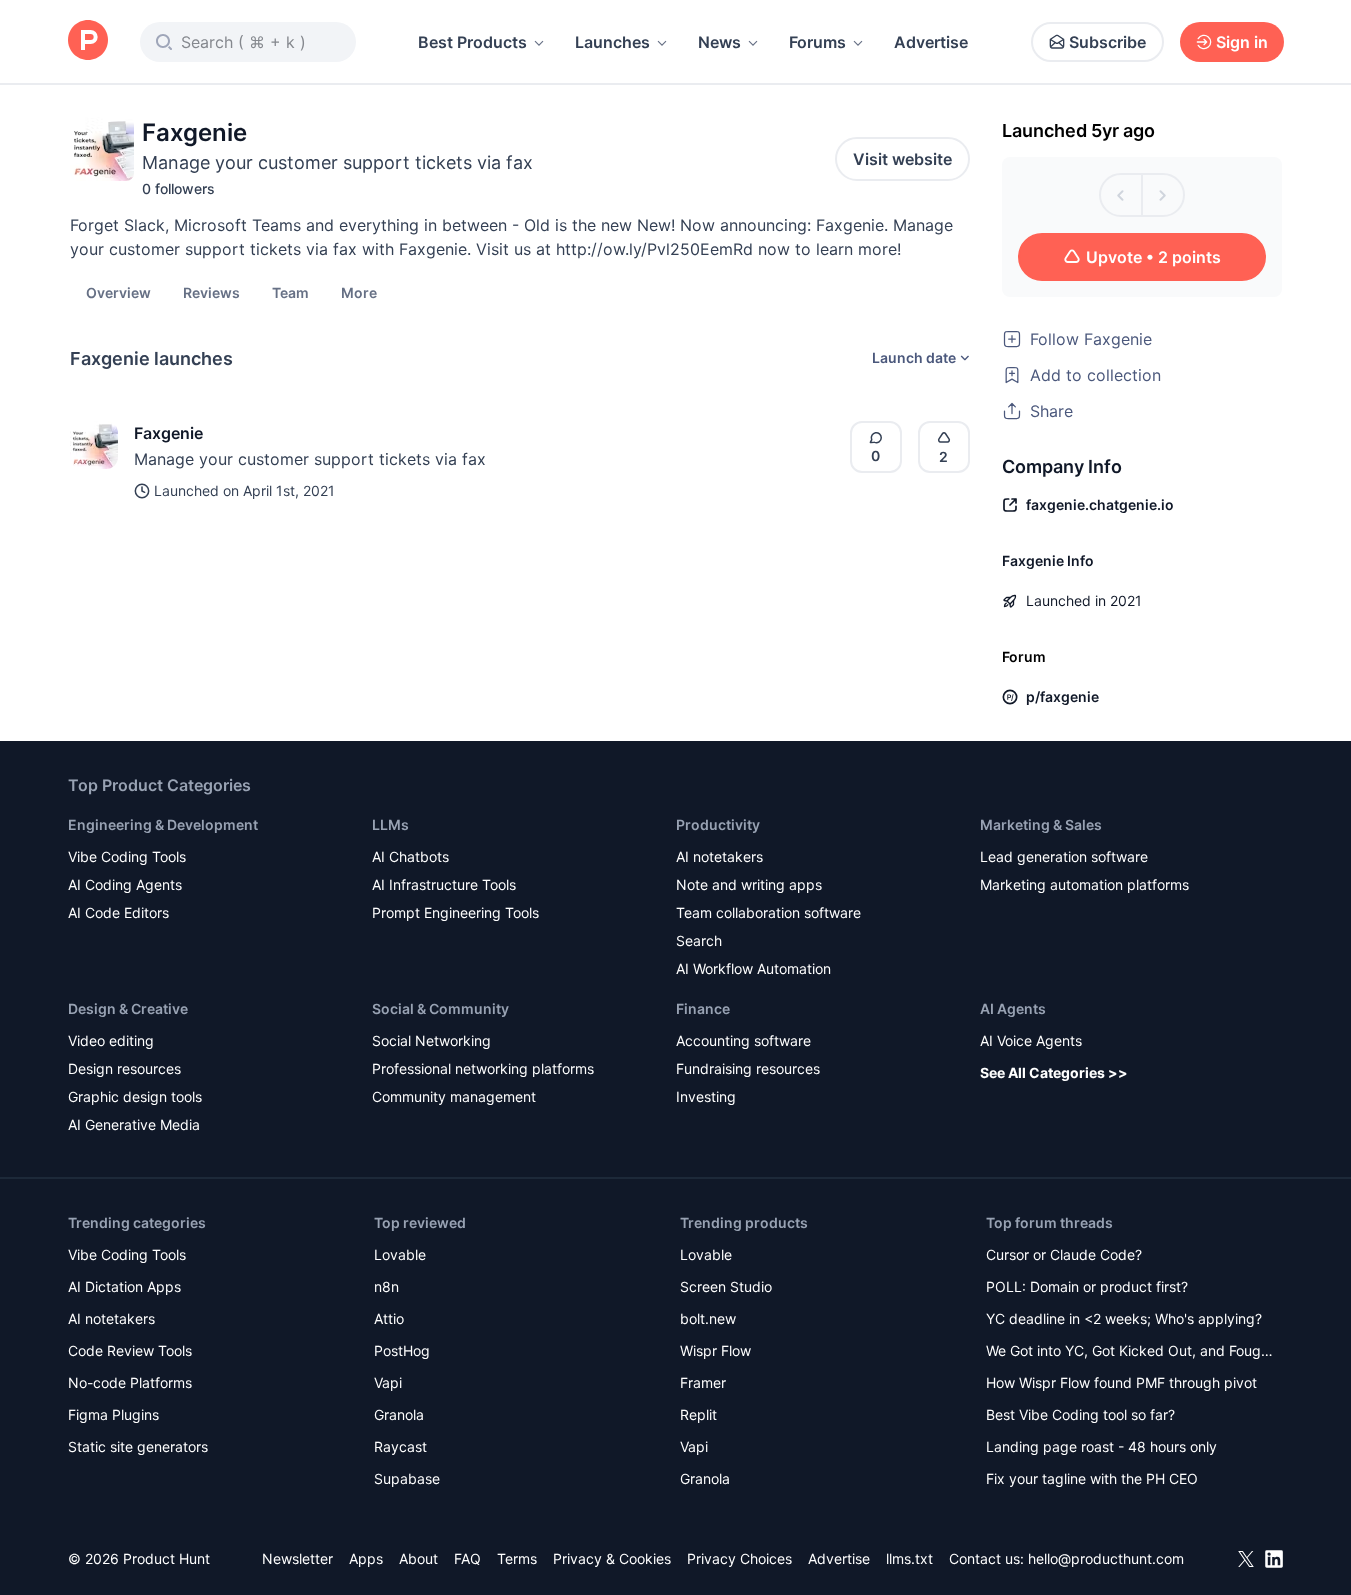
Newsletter (297, 1558)
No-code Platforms (130, 1382)
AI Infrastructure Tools (444, 884)
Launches (612, 42)
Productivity (718, 824)
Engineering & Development (163, 824)
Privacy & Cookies (612, 1558)
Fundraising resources (748, 1068)
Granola (399, 1414)
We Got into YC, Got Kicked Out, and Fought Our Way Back (1130, 1352)
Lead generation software (1064, 856)
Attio (389, 1318)
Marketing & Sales (1041, 824)
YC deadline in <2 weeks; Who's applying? (1124, 1318)
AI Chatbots (410, 856)
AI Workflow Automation (753, 968)
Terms (517, 1558)
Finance (703, 1008)
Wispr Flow (715, 1350)
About (418, 1558)
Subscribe (1107, 42)
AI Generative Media (134, 1124)
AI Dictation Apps (124, 1286)
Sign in (1242, 42)
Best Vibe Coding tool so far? (1080, 1414)
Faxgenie (168, 433)
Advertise (931, 42)
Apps (366, 1558)
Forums (817, 42)
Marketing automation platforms (1084, 884)
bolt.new (708, 1318)
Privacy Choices (739, 1558)
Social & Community (440, 1008)
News (719, 42)
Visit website (902, 159)
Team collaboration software (768, 912)
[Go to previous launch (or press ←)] (1121, 195)
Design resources (124, 1068)
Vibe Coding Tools (127, 856)
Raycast (400, 1446)
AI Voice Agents (1031, 1040)
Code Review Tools (130, 1350)
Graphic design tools (135, 1096)
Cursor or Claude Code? (1064, 1254)
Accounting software (743, 1040)
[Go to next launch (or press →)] (1163, 195)
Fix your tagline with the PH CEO (1092, 1478)
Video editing (111, 1040)
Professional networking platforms (483, 1068)
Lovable (400, 1254)
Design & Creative (128, 1008)
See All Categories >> (1054, 1072)
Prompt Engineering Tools (455, 912)
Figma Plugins (113, 1414)
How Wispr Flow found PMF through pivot (1121, 1382)
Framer (703, 1382)
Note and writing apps (749, 884)
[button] (359, 292)
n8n (386, 1286)
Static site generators (138, 1446)
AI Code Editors (118, 912)
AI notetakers (719, 856)
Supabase (407, 1478)
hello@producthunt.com (1106, 1558)
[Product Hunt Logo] (88, 41)
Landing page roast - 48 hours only (1101, 1446)
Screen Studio (726, 1286)
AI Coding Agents (125, 884)
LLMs (390, 824)
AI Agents (1013, 1008)
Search (699, 940)
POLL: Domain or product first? (1087, 1286)
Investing (706, 1096)
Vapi (388, 1382)
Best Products (472, 42)
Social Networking (431, 1040)
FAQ (467, 1558)
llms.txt (909, 1558)
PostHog (402, 1350)
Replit (698, 1414)
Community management (454, 1096)
